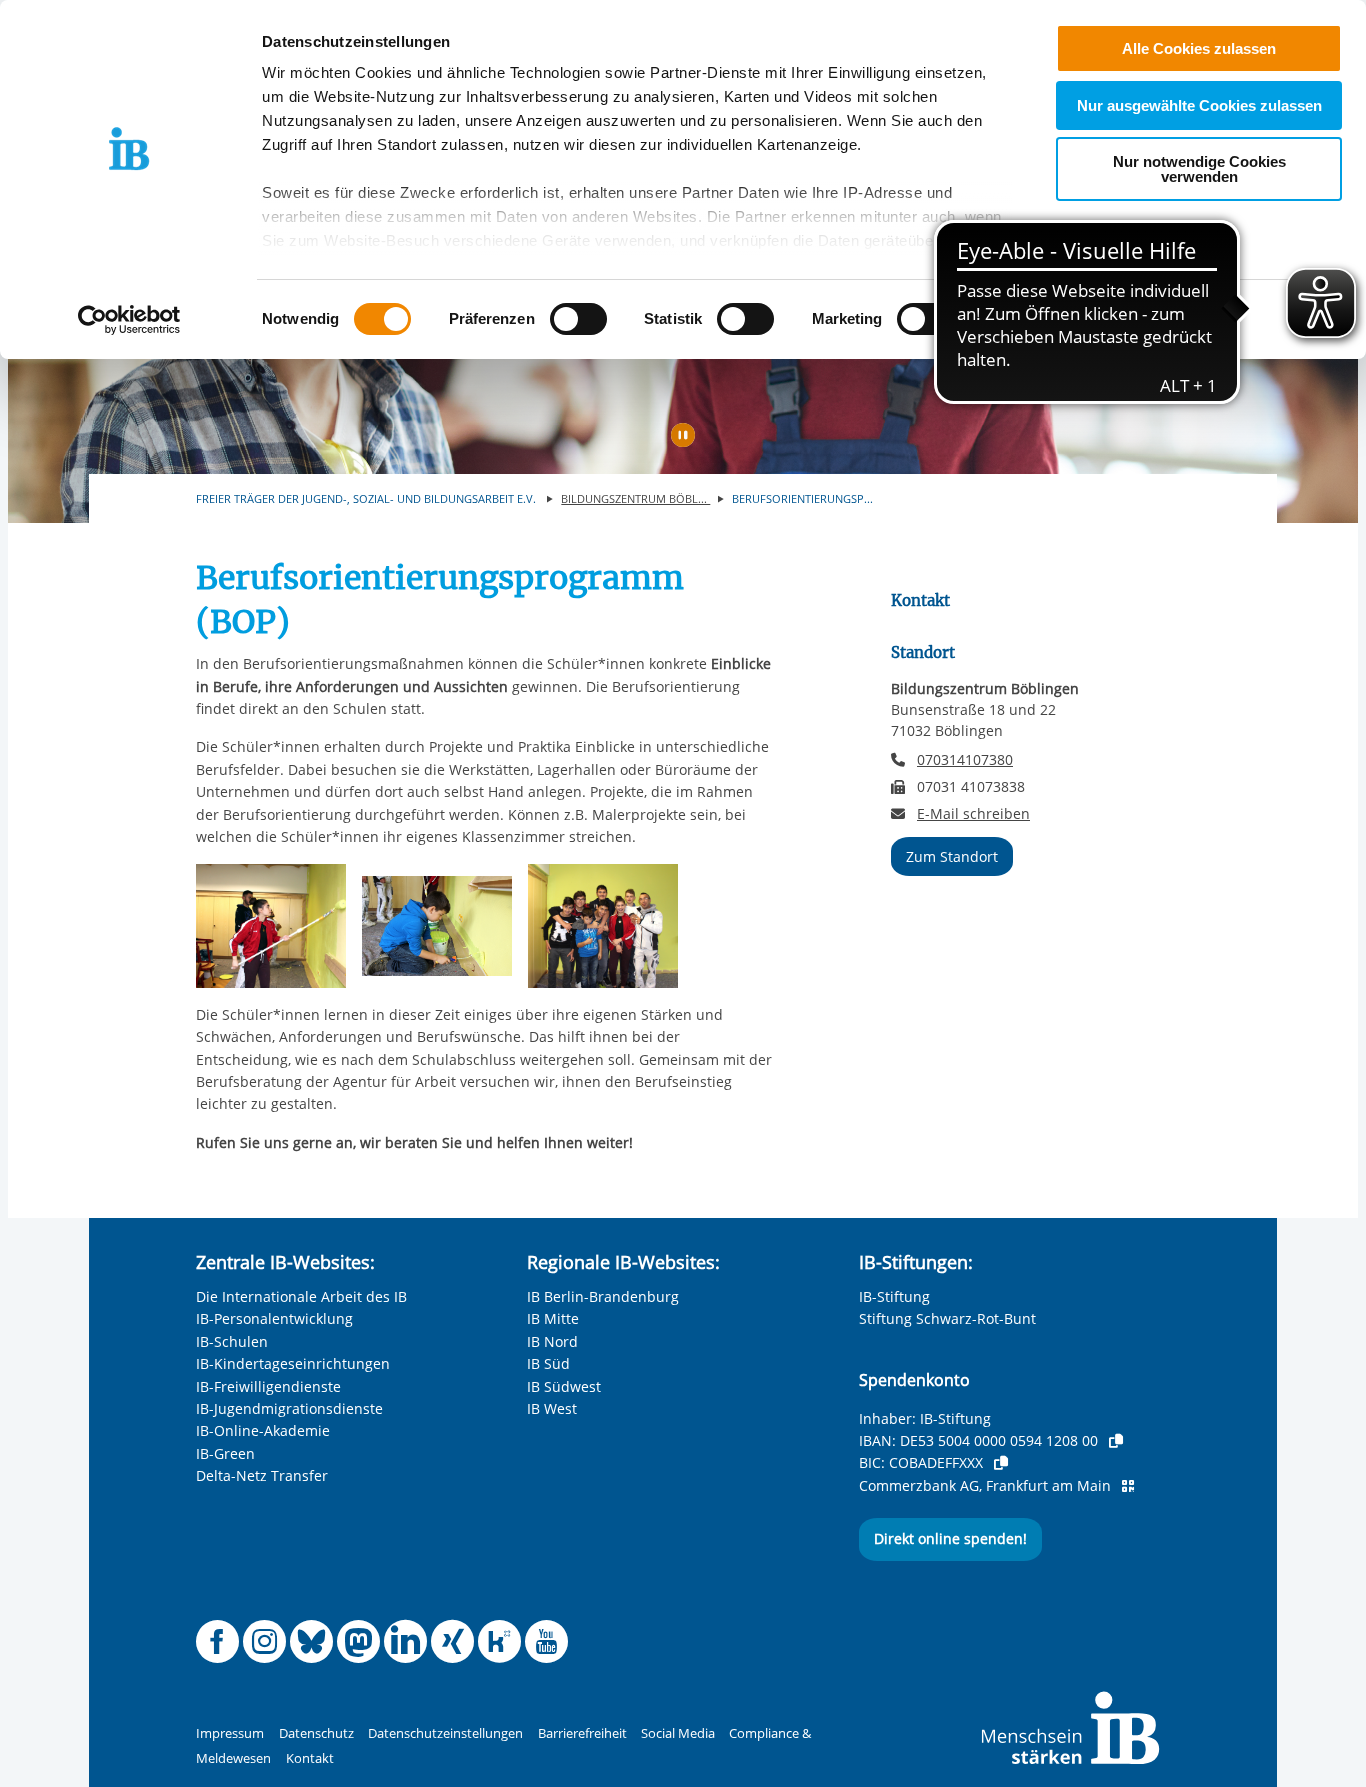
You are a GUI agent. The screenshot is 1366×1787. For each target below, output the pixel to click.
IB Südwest (564, 1386)
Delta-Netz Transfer (262, 1475)
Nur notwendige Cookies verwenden (1199, 169)
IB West (552, 1408)
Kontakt (310, 1758)
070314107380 (965, 759)
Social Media (678, 1733)
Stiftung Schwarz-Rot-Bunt (947, 1318)
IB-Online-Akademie (263, 1430)
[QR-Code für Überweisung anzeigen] (1128, 1486)
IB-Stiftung (894, 1296)
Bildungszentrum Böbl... (635, 498)
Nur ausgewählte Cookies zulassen (1199, 105)
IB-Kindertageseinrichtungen (293, 1363)
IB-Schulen (232, 1341)
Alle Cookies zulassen (1199, 48)
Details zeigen (1041, 319)
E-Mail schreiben (973, 814)
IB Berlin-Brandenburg (603, 1296)
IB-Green (225, 1453)
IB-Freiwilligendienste (268, 1386)
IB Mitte (553, 1318)
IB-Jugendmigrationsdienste (289, 1408)
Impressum (230, 1733)
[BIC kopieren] (1001, 1463)
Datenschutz (316, 1733)
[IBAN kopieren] (1116, 1441)
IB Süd (548, 1363)
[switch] (578, 319)
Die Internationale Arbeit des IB (301, 1296)
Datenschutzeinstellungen (445, 1733)
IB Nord (552, 1341)
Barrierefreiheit (582, 1733)
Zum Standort (952, 856)
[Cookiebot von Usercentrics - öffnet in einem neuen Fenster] (129, 320)
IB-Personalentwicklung (274, 1318)
